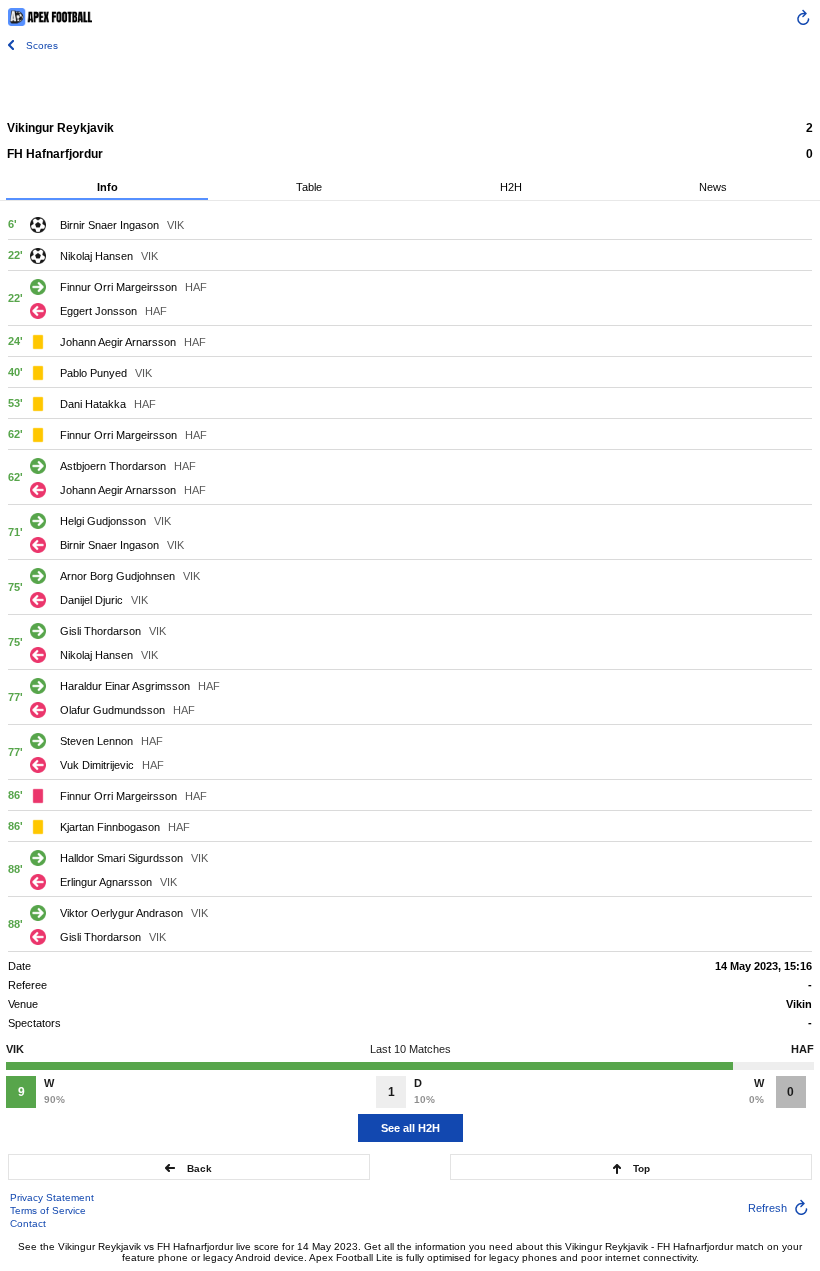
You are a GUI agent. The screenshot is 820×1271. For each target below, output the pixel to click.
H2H (511, 187)
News (713, 187)
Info (107, 187)
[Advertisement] (410, 85)
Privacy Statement (52, 1197)
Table (309, 187)
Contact (28, 1223)
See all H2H (410, 1128)
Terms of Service (48, 1210)
